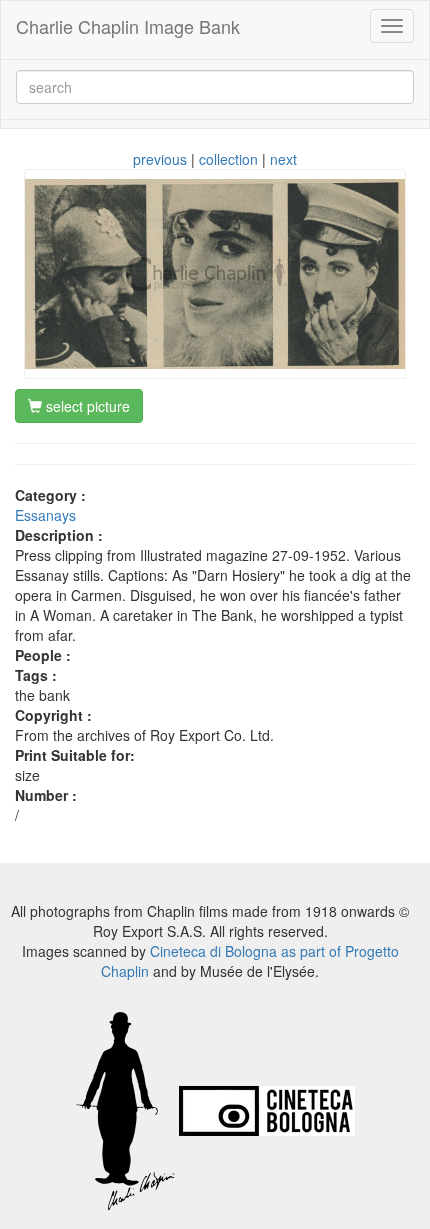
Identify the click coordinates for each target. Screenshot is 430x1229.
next (283, 159)
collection (228, 159)
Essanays (45, 515)
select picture (86, 406)
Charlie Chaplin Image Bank (128, 26)
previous (160, 159)
